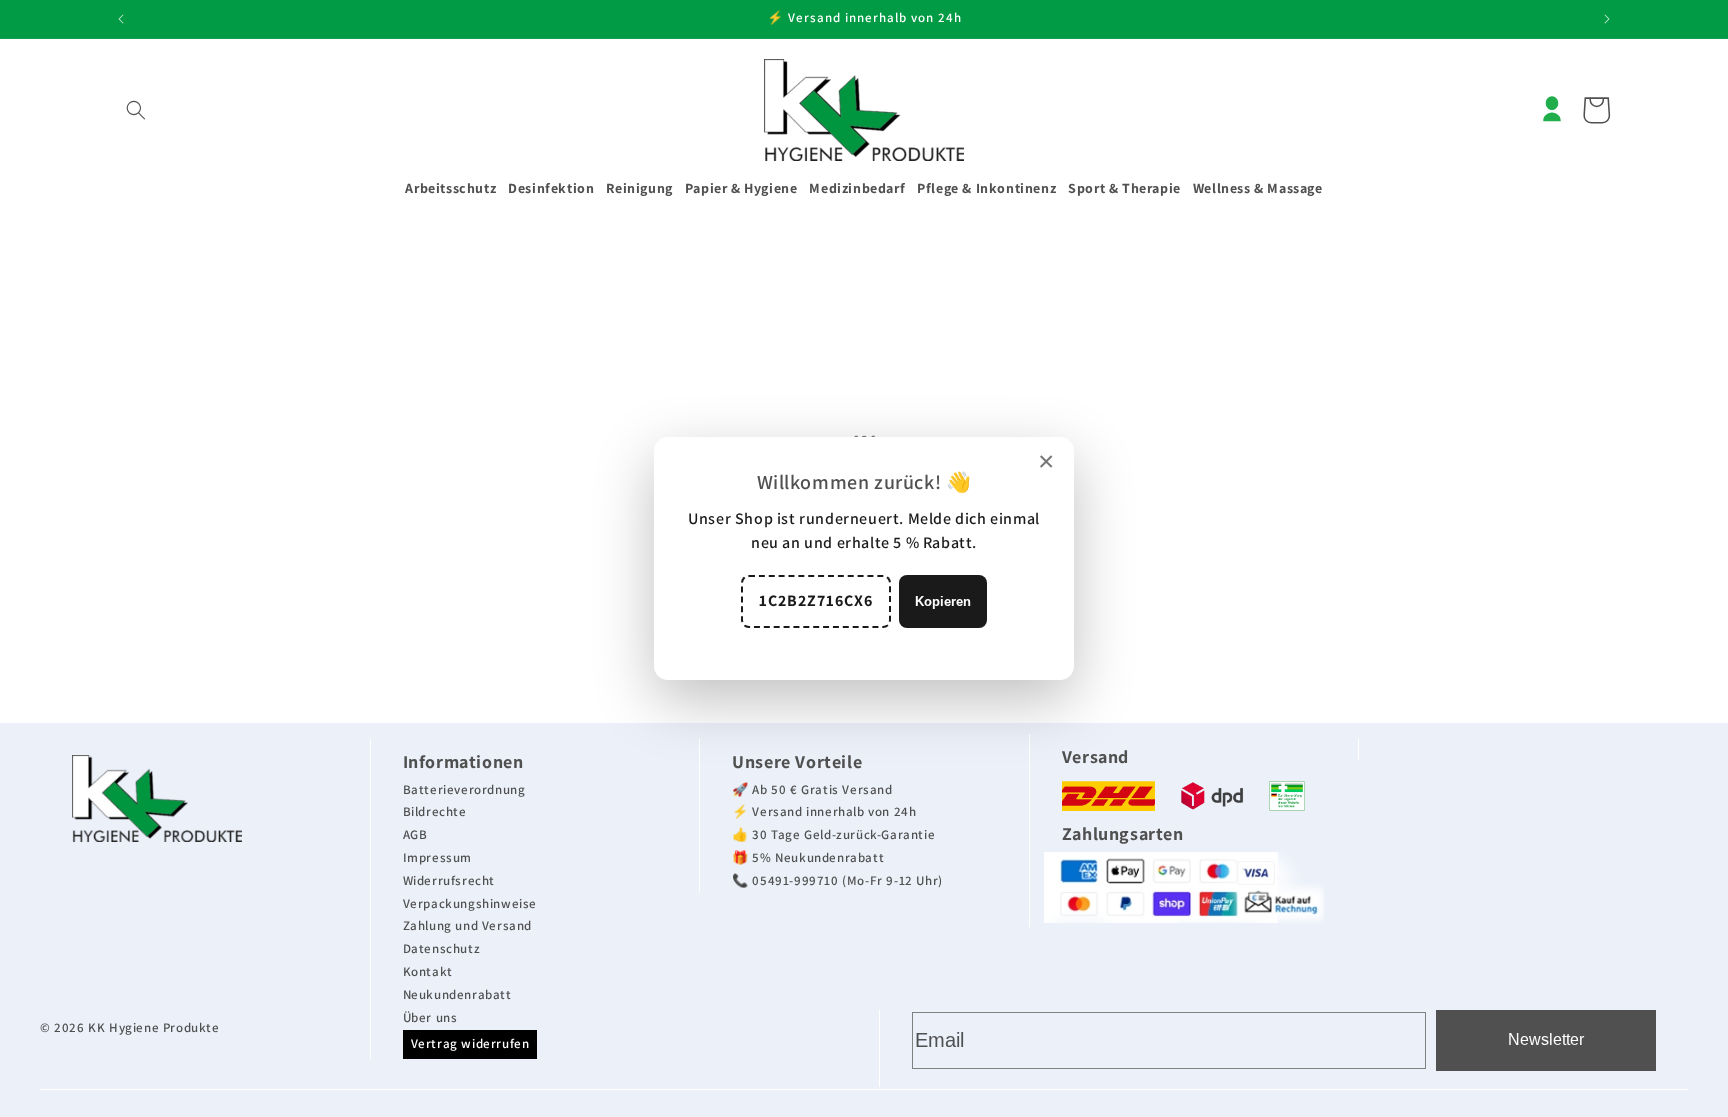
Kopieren (943, 601)
